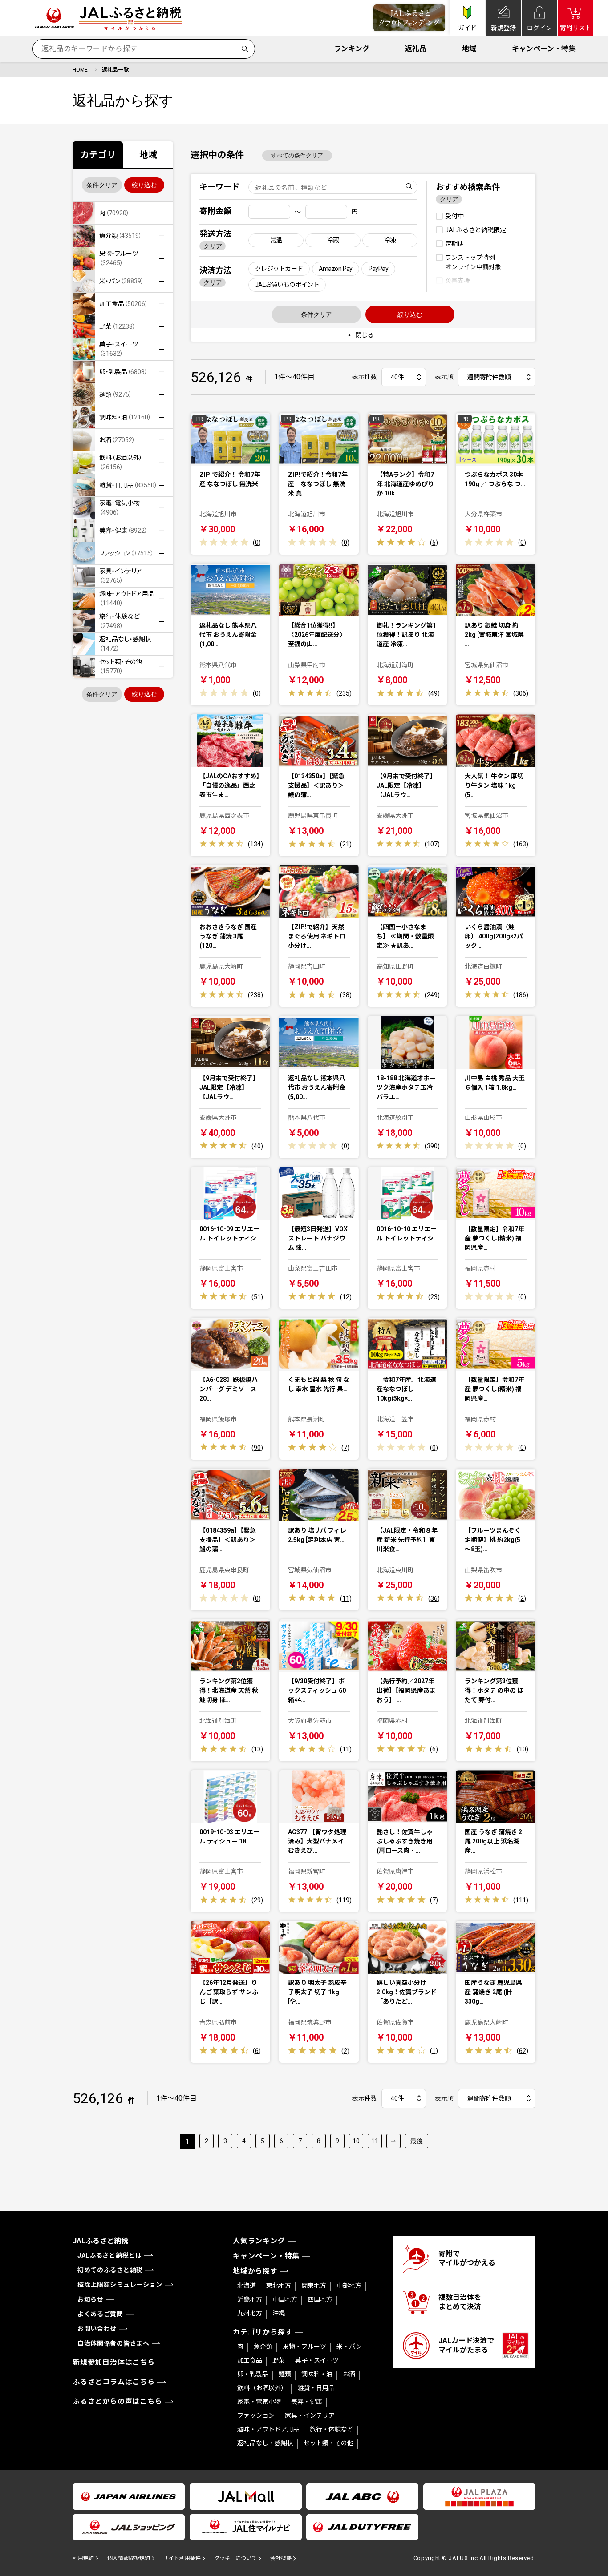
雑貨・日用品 (316, 2388)
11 (375, 2141)
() (257, 543)
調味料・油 (317, 2374)
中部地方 (349, 2286)
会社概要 (281, 2558)
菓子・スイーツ (317, 2360)
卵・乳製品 (253, 2374)
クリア (213, 246)
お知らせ (91, 2299)
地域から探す (255, 2271)
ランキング (352, 49)
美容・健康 (307, 2402)
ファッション (256, 2415)
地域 (469, 49)
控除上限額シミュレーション (120, 2285)
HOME (80, 70)
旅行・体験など (332, 2429)
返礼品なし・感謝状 (265, 2443)
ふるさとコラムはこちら (114, 2382)
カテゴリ (98, 155)
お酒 (349, 2374)
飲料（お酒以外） (262, 2388)
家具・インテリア (310, 2415)
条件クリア (102, 185)
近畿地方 (250, 2299)
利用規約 (83, 2558)
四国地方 (320, 2299)
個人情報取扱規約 (129, 2558)
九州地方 (250, 2313)
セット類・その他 (328, 2443)
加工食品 (250, 2360)
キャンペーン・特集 (544, 49)
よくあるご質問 (100, 2314)
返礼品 (416, 49)
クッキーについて (235, 2558)
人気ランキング (259, 2241)
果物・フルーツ (304, 2347)
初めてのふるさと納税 (110, 2270)
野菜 (279, 2360)
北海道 (247, 2286)
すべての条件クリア (297, 155)
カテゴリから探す (263, 2332)
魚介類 (263, 2347)
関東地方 (314, 2286)
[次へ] (393, 2141)
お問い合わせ (97, 2329)
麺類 (285, 2374)
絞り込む (144, 185)
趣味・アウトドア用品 (268, 2429)
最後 (417, 2141)
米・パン (349, 2347)
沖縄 (279, 2313)
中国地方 (285, 2299)
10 (356, 2141)
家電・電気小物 (259, 2402)
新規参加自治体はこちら (114, 2362)
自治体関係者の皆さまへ (113, 2343)
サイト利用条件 (182, 2558)
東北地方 (279, 2286)
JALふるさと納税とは (110, 2255)
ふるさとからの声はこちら (118, 2401)
